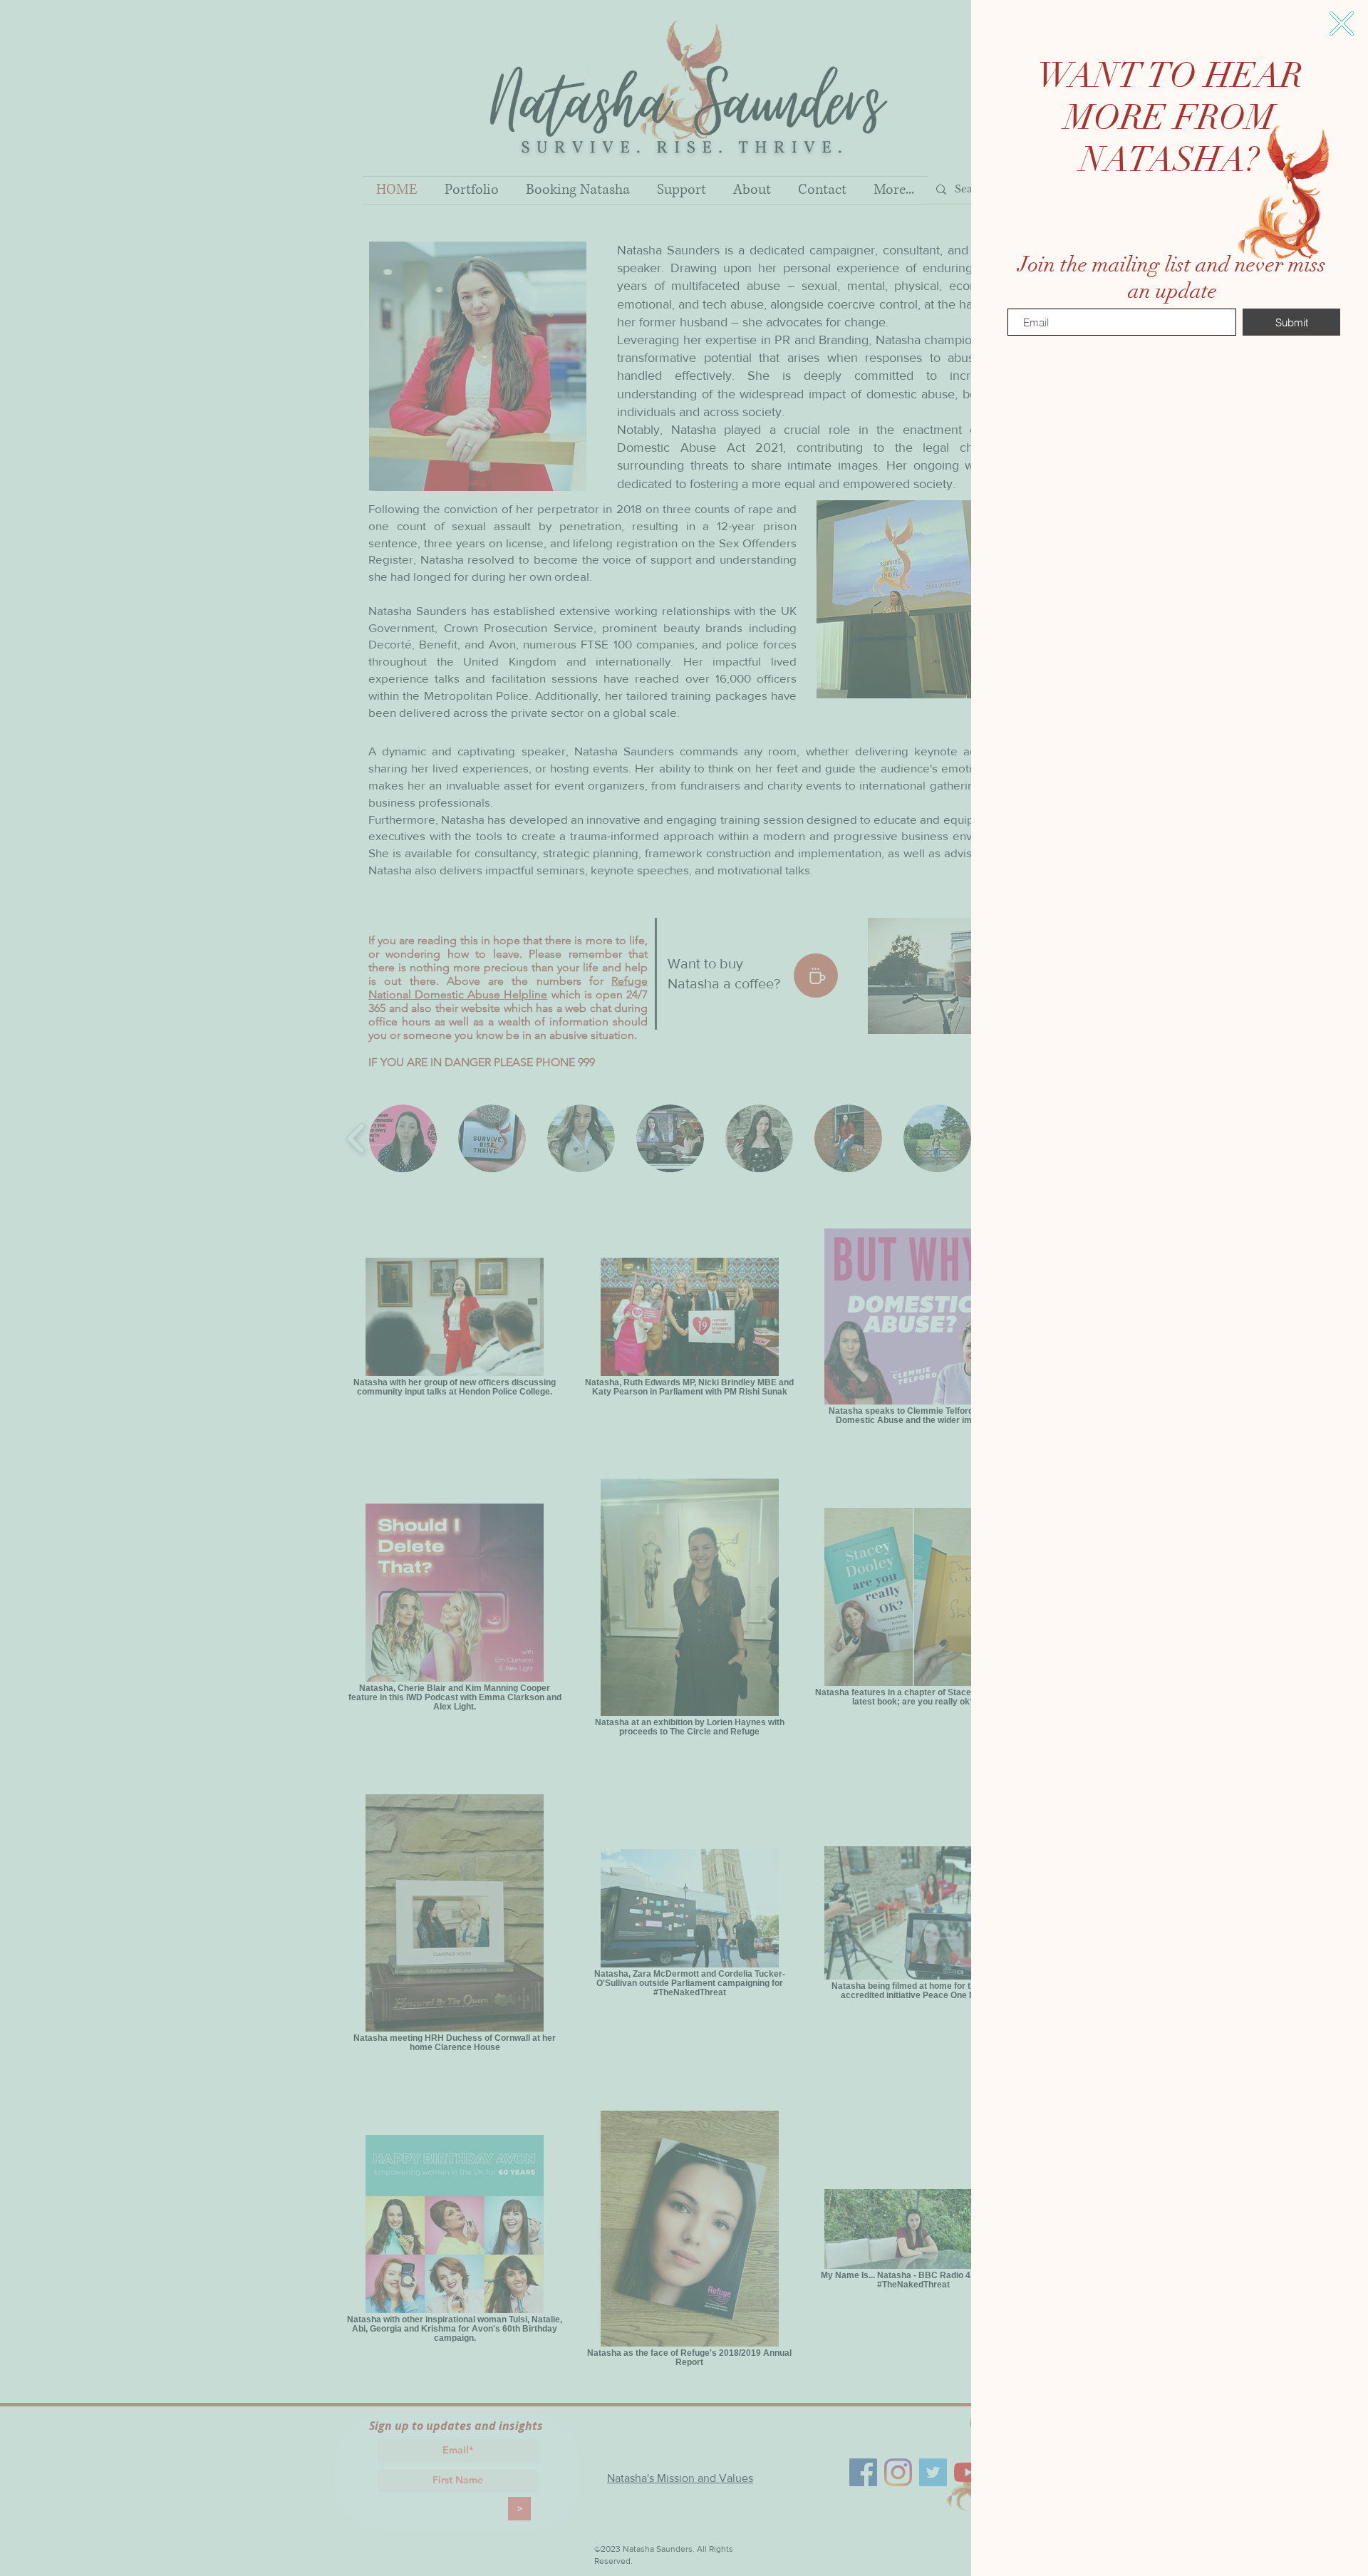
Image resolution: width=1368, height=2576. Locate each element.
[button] (1342, 24)
